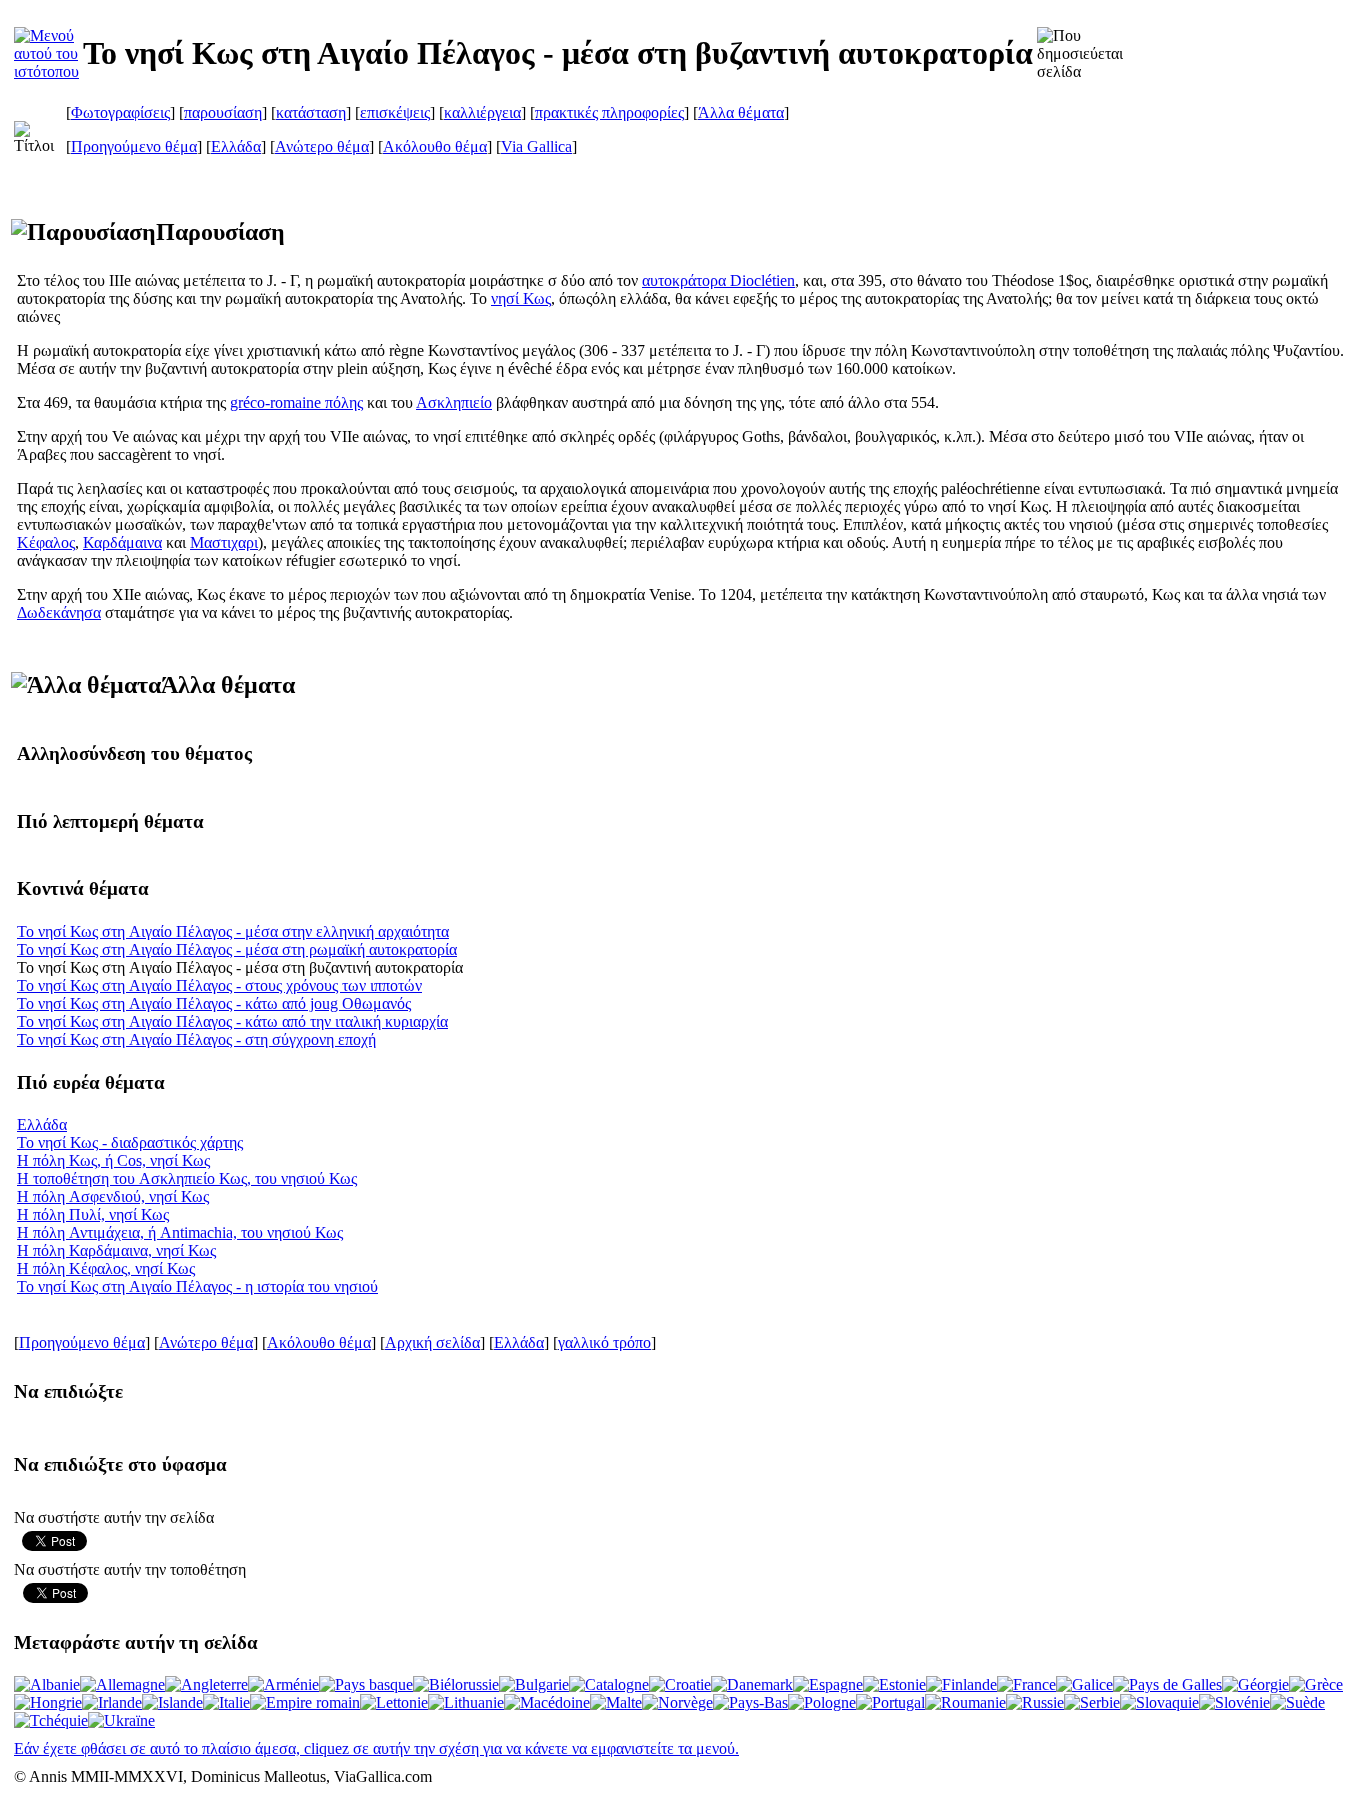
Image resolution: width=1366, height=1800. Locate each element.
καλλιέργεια (482, 112)
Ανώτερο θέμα (322, 146)
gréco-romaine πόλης (296, 402)
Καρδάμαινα (122, 542)
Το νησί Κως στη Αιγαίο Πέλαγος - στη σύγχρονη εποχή (196, 1039)
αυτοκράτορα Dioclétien (718, 280)
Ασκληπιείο (454, 402)
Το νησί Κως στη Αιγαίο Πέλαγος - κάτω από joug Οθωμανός (214, 1003)
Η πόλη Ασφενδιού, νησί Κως (113, 1196)
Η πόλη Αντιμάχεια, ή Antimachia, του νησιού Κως (180, 1232)
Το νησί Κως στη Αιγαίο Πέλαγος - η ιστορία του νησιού (197, 1286)
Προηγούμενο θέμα (134, 146)
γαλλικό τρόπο (604, 1342)
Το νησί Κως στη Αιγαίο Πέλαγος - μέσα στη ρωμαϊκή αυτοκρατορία (237, 949)
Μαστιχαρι (224, 542)
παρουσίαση (223, 112)
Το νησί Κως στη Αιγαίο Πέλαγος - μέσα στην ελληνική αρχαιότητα (233, 931)
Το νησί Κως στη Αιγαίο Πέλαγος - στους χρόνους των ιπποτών (219, 985)
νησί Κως (521, 298)
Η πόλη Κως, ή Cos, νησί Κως (113, 1160)
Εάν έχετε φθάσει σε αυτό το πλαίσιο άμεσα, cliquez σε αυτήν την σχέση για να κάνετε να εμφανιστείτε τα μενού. (376, 1748)
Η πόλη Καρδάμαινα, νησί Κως (116, 1250)
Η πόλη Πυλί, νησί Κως (93, 1214)
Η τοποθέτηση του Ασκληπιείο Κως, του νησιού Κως (187, 1178)
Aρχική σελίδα (432, 1342)
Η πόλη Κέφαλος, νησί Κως (106, 1268)
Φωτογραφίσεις (120, 112)
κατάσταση (311, 112)
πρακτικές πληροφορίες (609, 112)
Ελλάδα (236, 146)
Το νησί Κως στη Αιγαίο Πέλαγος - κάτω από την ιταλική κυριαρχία (232, 1021)
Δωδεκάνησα (59, 612)
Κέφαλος (46, 542)
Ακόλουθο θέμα (435, 146)
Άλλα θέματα (741, 112)
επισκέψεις (395, 112)
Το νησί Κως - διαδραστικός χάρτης (130, 1142)
